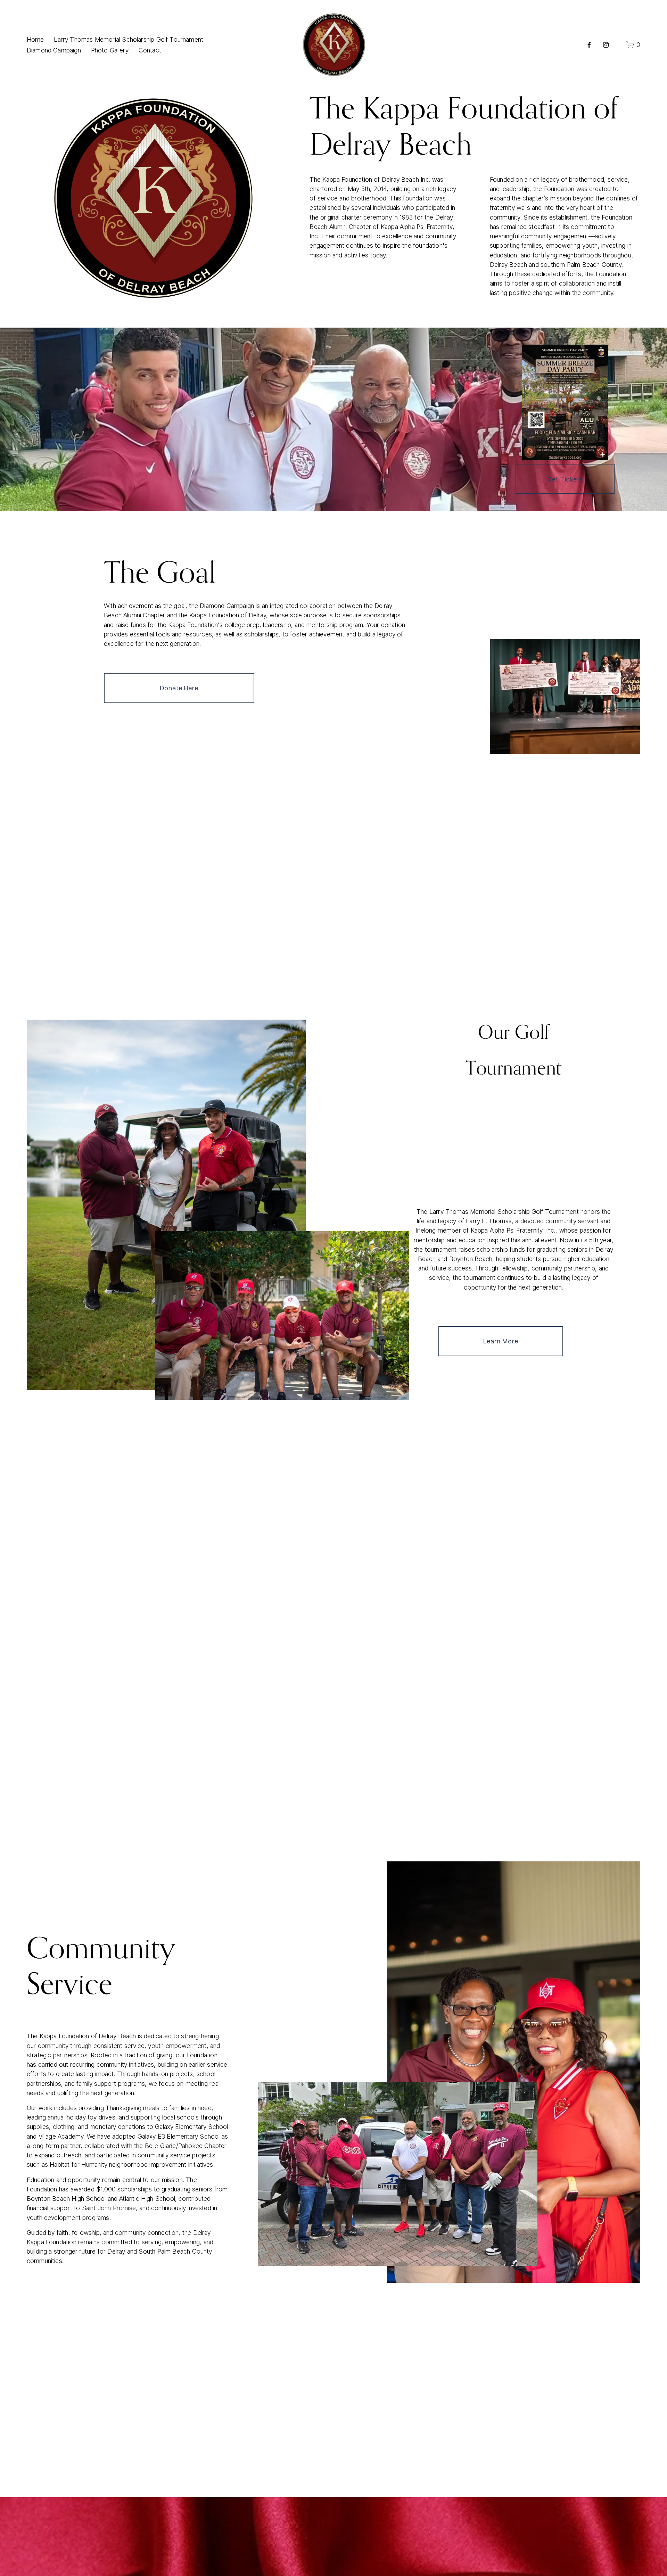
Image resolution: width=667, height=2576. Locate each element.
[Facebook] (589, 45)
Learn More (501, 1341)
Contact (150, 50)
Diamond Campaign (54, 50)
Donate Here (179, 688)
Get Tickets (565, 479)
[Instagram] (606, 45)
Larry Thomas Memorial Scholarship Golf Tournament (129, 39)
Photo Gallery (110, 50)
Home (35, 39)
